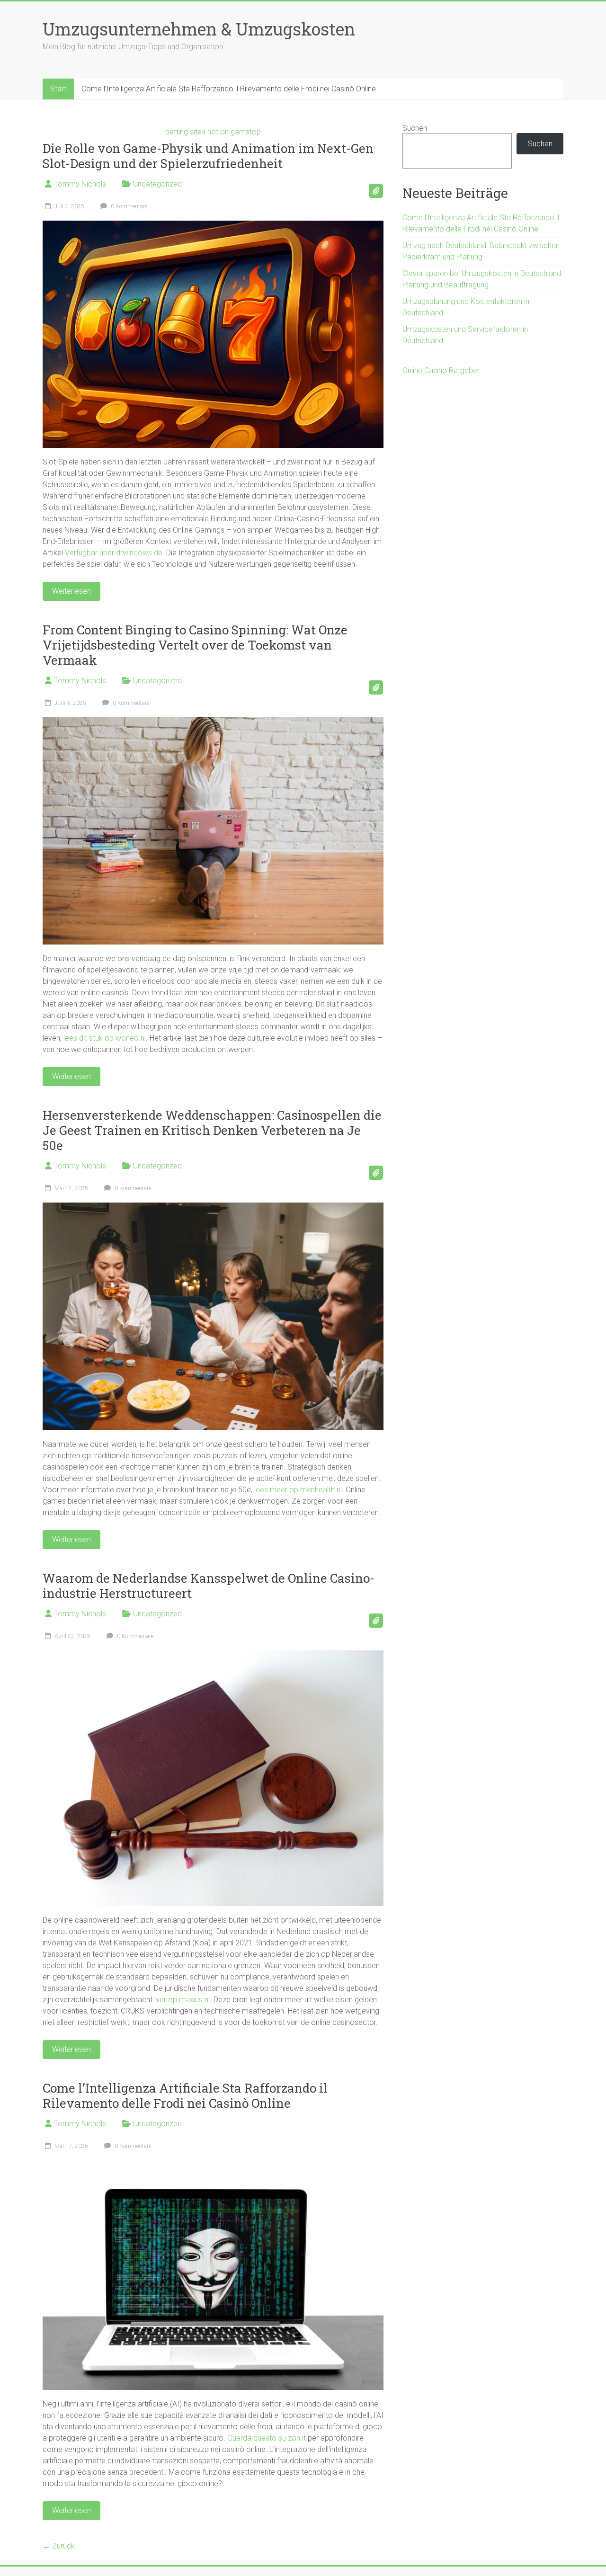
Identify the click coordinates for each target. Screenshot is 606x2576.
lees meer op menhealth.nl (298, 1490)
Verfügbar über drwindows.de (114, 553)
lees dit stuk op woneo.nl (105, 1038)
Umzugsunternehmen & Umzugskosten (199, 29)
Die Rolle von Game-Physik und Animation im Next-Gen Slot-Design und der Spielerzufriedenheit (208, 156)
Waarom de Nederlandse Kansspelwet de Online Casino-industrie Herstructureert (209, 1586)
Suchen (415, 128)
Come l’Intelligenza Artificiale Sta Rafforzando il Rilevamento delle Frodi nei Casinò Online (229, 89)
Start (58, 89)
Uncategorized (157, 184)
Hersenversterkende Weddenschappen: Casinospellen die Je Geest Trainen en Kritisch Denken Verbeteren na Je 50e (212, 1130)
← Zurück (59, 2546)
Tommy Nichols (80, 184)
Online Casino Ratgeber (441, 370)
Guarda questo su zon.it (267, 2438)
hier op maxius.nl (182, 2000)
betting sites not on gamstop (213, 132)
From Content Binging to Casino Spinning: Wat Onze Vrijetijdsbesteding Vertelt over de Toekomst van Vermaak (195, 645)
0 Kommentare (128, 206)
